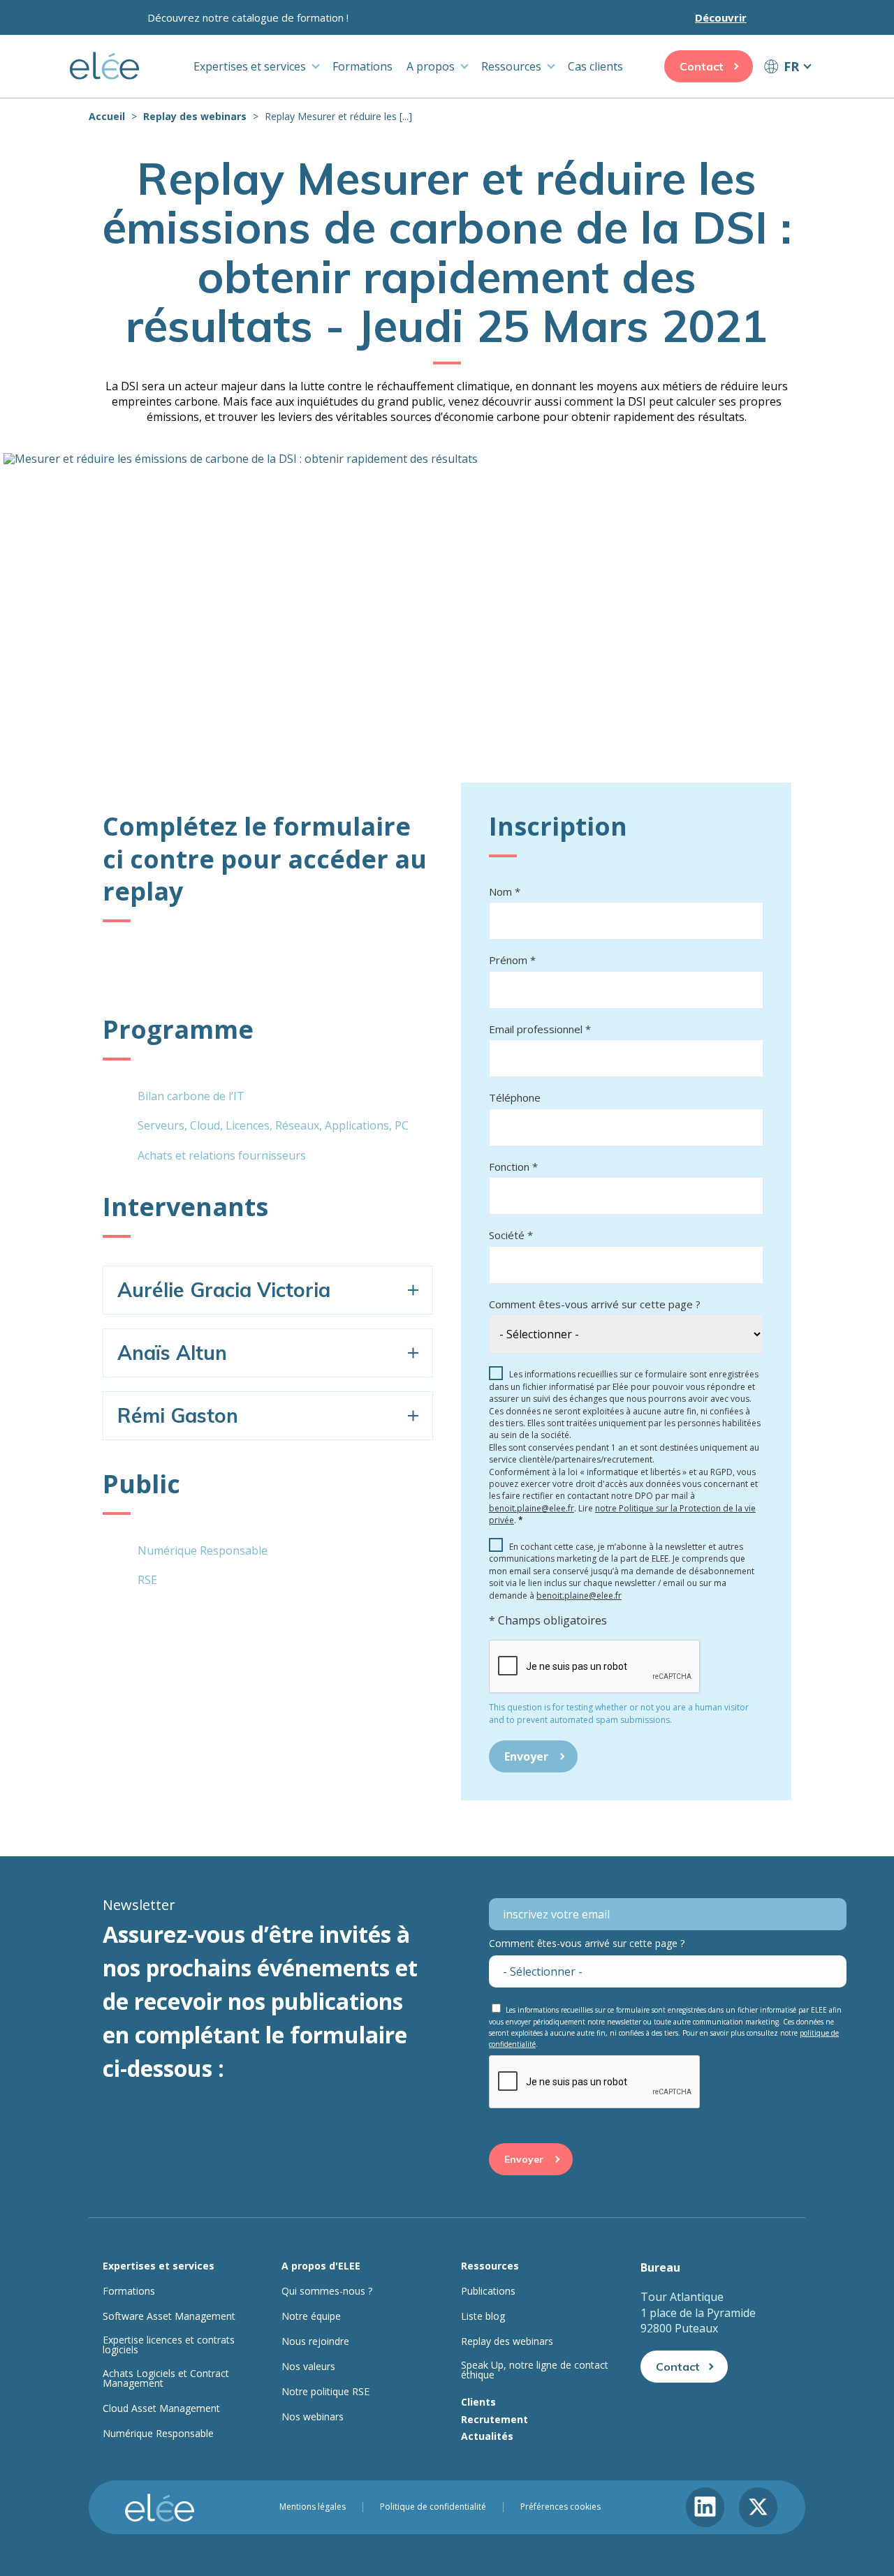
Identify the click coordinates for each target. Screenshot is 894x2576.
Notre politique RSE (325, 2392)
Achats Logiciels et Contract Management (166, 2378)
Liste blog (483, 2316)
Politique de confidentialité (433, 2507)
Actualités (487, 2436)
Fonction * (513, 1167)
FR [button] (791, 66)
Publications (488, 2291)
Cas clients (595, 66)
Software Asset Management (169, 2316)
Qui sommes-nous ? (327, 2291)
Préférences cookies (560, 2507)
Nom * (505, 891)
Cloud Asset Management (161, 2408)
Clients (478, 2402)
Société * (511, 1235)
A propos (431, 66)
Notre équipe (311, 2316)
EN (787, 92)
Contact (702, 66)
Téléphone (515, 1097)
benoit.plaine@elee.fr (532, 1508)
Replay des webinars (195, 116)
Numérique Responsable (158, 2434)
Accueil (107, 116)
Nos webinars (313, 2417)
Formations (362, 66)
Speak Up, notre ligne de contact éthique (535, 2370)
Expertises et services (250, 66)
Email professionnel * (540, 1029)
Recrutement (494, 2419)
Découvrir (721, 17)
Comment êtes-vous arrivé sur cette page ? (595, 1304)
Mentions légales (313, 2507)
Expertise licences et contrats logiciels (169, 2345)
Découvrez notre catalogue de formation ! (248, 17)
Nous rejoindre (315, 2341)
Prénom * (512, 960)
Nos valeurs (308, 2367)
